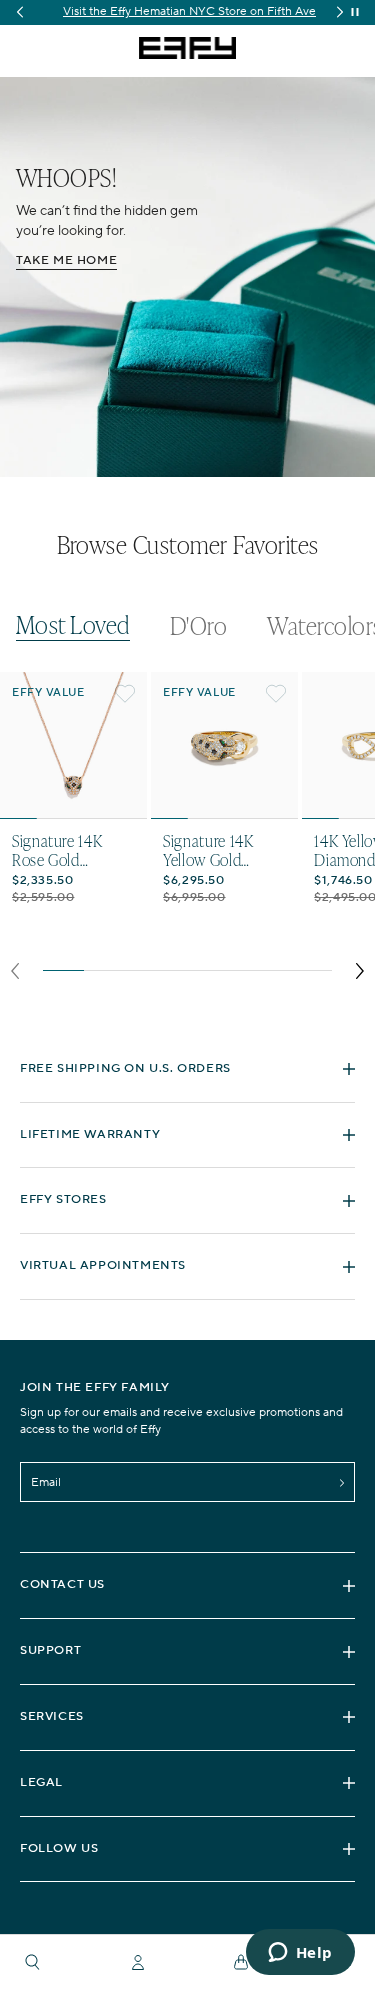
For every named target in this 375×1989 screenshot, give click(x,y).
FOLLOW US (59, 1848)
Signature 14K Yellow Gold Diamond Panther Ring (222, 850)
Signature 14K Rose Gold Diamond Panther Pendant (71, 850)
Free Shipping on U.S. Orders (125, 1068)
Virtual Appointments (103, 1265)
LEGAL (41, 1782)
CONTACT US (62, 1584)
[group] (187, 12)
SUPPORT (50, 1650)
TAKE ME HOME (66, 260)
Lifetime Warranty (90, 1134)
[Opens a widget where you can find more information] (300, 1954)
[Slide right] (359, 971)
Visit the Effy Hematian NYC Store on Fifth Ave (187, 11)
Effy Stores (63, 1199)
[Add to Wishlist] (125, 694)
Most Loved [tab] (73, 625)
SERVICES (52, 1716)
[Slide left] (15, 971)
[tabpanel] (187, 831)
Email (46, 1482)
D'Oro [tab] (198, 626)
